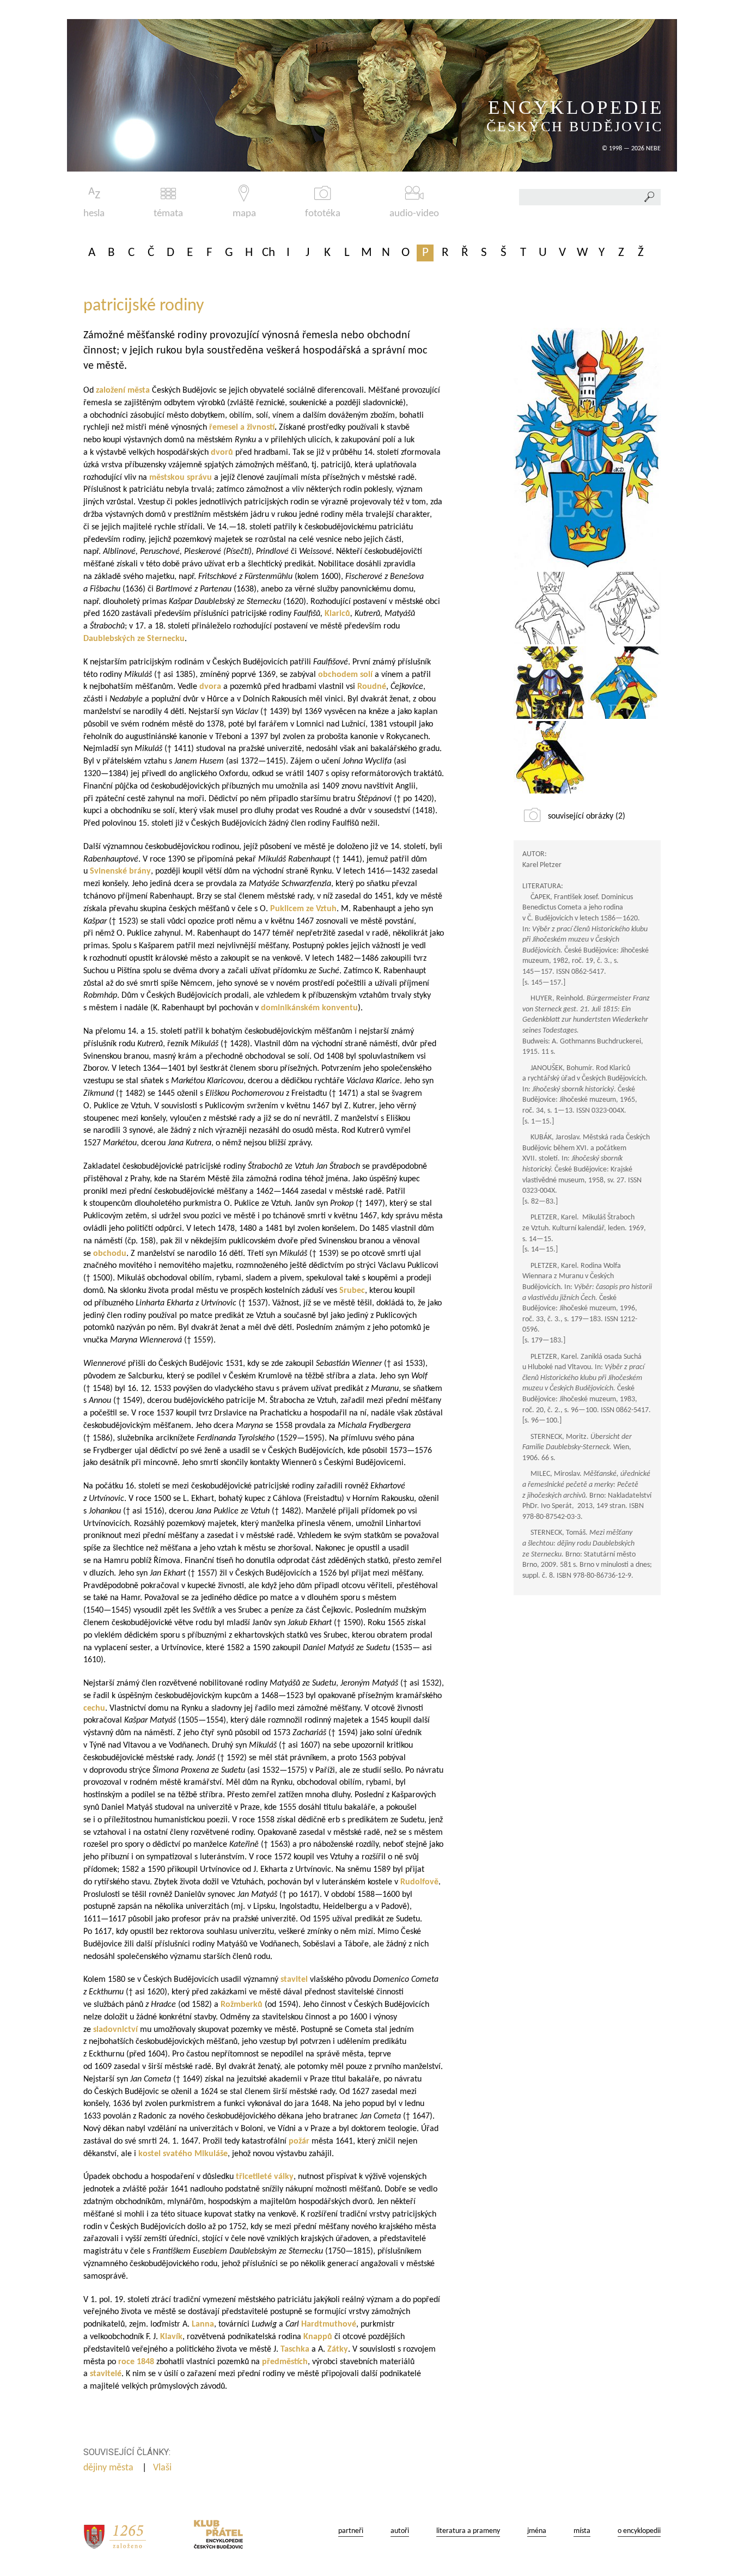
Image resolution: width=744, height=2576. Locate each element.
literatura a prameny (468, 2531)
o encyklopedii (639, 2531)
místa (582, 2531)
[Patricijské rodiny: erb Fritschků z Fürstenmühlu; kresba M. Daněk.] (550, 683)
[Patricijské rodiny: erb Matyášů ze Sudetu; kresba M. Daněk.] (550, 757)
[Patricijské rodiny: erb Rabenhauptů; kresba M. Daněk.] (624, 683)
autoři (400, 2531)
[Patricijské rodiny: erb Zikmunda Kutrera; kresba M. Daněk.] (550, 608)
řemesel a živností (242, 428)
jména (537, 2531)
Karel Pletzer (542, 865)
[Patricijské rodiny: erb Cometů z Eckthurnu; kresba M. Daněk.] (587, 449)
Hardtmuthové (329, 2324)
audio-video (414, 214)
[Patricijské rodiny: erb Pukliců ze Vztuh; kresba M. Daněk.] (624, 608)
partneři (351, 2531)
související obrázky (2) (587, 816)
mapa (244, 214)
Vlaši (163, 2468)
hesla (94, 214)
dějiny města (109, 2468)
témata (168, 214)
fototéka (323, 214)
